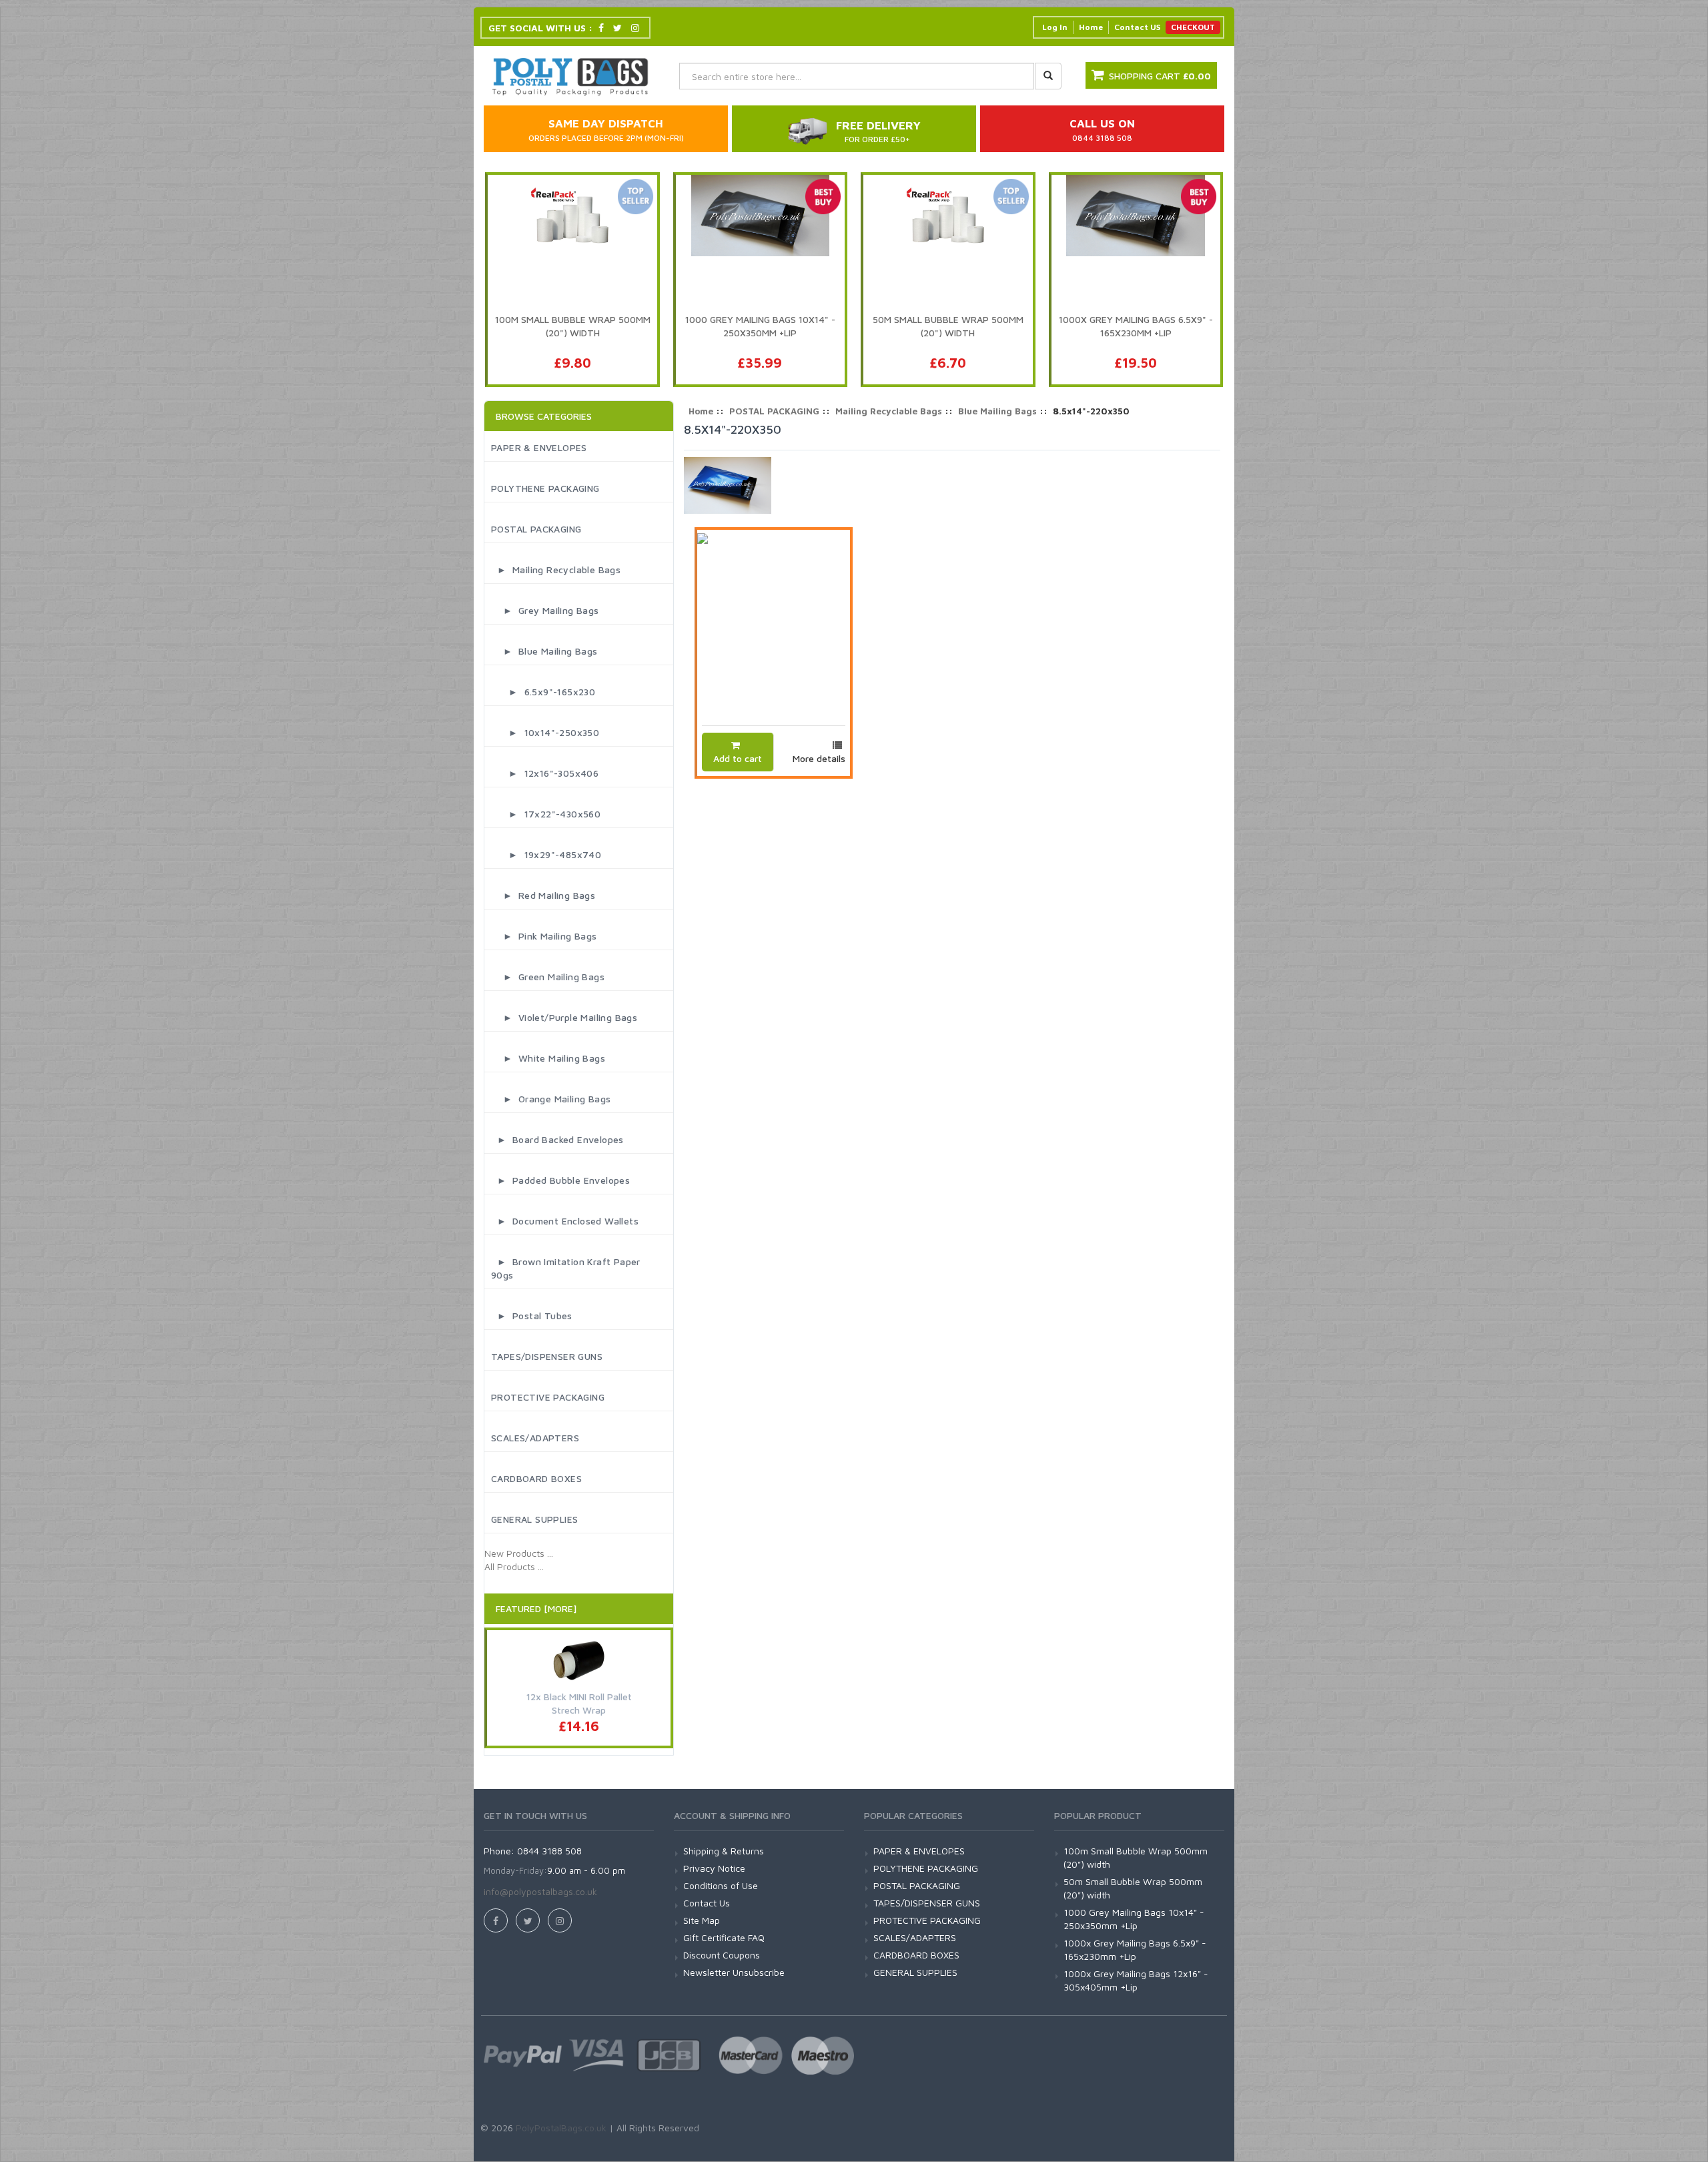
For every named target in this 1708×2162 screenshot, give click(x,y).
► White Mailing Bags (548, 1058)
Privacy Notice (714, 1868)
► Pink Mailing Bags (544, 936)
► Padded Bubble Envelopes (560, 1180)
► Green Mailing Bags (548, 977)
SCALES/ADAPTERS (535, 1438)
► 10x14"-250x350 (545, 732)
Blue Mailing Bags (997, 411)
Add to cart (738, 758)
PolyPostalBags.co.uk (561, 2128)
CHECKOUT (1193, 27)
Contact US (1137, 27)
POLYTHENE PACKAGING (545, 488)
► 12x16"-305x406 (545, 773)
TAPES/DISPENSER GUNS (547, 1356)
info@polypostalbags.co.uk (540, 1891)
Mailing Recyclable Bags (889, 411)
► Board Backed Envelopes (557, 1139)
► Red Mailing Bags (543, 895)
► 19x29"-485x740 (546, 854)
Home (1091, 27)
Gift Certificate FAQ (724, 1937)
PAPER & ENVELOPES (539, 447)
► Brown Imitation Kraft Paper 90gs (566, 1268)
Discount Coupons (722, 1955)
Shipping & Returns (724, 1851)
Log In (1055, 27)
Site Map (702, 1920)
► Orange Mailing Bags (551, 1099)
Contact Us (707, 1903)
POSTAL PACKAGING (536, 529)
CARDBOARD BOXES (536, 1478)
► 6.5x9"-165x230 (543, 692)
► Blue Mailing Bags (544, 651)
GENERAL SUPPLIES (534, 1519)
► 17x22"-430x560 (546, 814)
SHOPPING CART (1160, 76)
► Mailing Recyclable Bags (556, 570)
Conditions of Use (721, 1885)
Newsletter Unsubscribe (734, 1972)
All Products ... (514, 1566)
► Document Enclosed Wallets (565, 1221)
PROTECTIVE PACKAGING (548, 1397)
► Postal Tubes (532, 1316)
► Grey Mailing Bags (545, 610)
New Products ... (519, 1553)
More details (819, 758)
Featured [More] (536, 1608)
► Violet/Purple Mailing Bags (564, 1017)
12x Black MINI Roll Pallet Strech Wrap (579, 1703)
